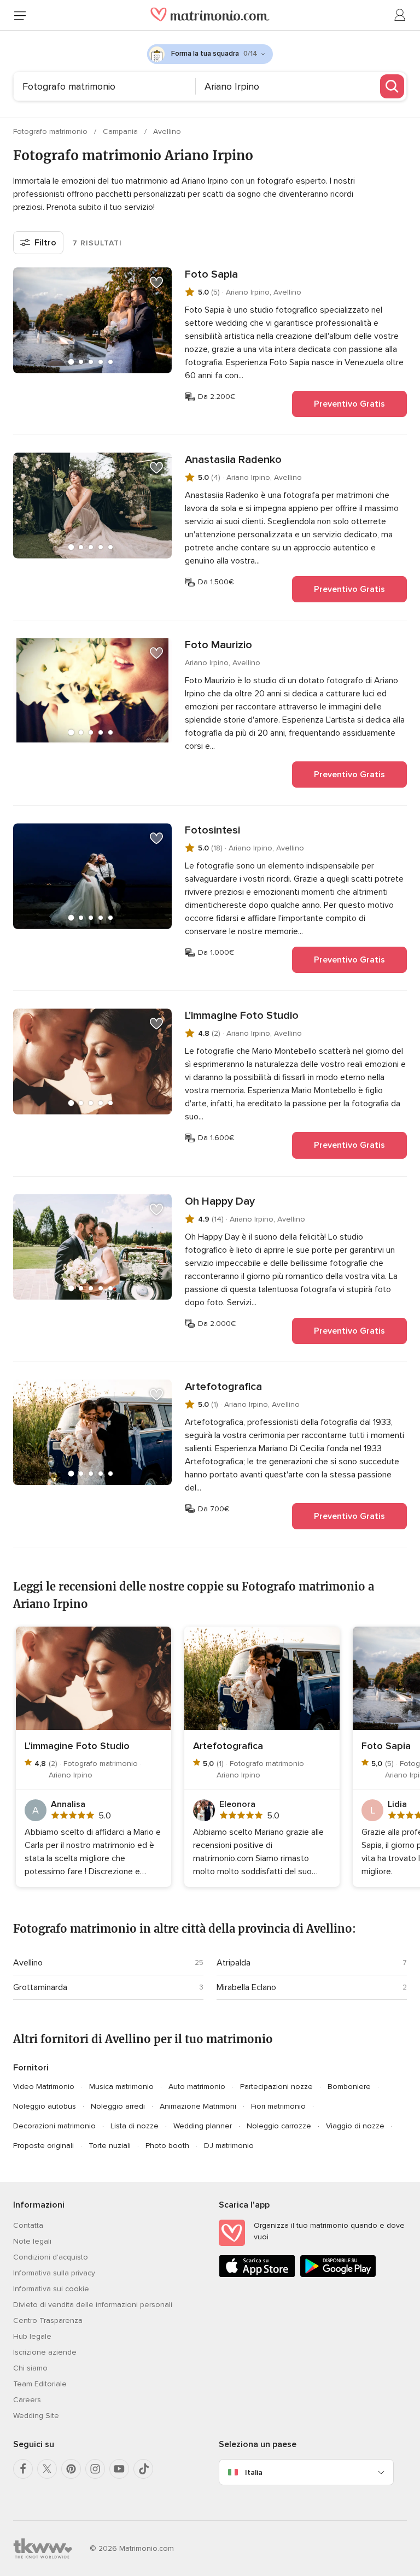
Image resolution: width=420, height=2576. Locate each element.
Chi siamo (30, 2368)
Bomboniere (349, 2087)
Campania (121, 131)
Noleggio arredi (118, 2106)
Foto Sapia (211, 274)
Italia (254, 2472)
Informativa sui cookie (51, 2289)
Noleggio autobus (45, 2106)
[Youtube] (119, 2469)
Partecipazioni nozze (276, 2087)
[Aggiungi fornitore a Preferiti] (156, 283)
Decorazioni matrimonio (54, 2126)
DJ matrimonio (229, 2146)
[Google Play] (338, 2275)
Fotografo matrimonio (51, 131)
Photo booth (167, 2146)
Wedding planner (203, 2126)
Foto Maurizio (218, 645)
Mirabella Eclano (246, 1987)
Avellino (167, 131)
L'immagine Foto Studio (242, 1016)
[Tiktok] (143, 2469)
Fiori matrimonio (278, 2106)
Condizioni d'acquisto (51, 2257)
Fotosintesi (212, 830)
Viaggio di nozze (355, 2126)
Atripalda (234, 1963)
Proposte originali (43, 2146)
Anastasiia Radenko (233, 460)
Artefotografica (223, 1387)
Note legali (32, 2241)
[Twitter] (47, 2469)
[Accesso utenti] (400, 15)
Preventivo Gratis (349, 404)
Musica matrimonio (121, 2087)
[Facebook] (23, 2469)
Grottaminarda (40, 1987)
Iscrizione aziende (45, 2352)
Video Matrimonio (44, 2087)
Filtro (45, 243)
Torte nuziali (110, 2146)
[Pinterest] (71, 2469)
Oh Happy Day (220, 1201)
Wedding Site (36, 2416)
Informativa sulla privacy (54, 2273)
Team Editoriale (40, 2384)
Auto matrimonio (197, 2087)
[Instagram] (95, 2469)
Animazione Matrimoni (198, 2106)
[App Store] (257, 2275)
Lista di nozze (135, 2126)
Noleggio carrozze (279, 2126)
